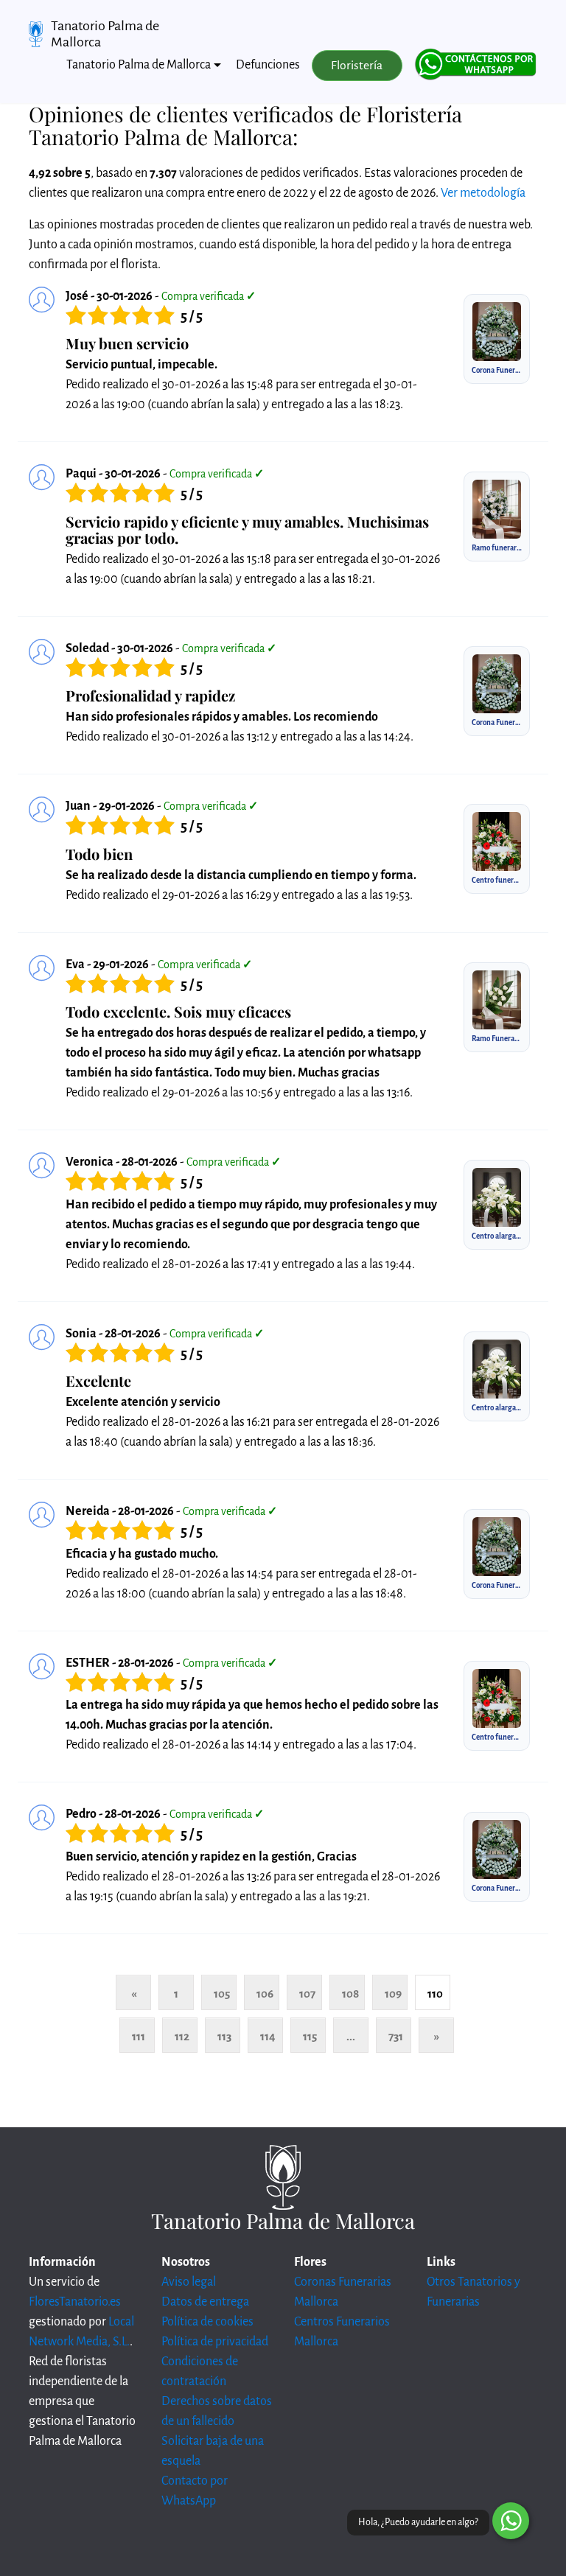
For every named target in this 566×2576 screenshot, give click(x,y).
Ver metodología (483, 193)
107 (307, 1994)
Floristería (357, 66)
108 (350, 1994)
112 (182, 2036)
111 (139, 2036)
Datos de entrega (205, 2302)
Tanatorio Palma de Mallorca (105, 34)
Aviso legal (189, 2282)
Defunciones (268, 65)
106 (265, 1994)
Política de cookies (207, 2322)
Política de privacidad (215, 2342)
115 (310, 2036)
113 (224, 2036)
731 (396, 2036)
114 (268, 2036)
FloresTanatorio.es (75, 2302)
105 (222, 1994)
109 (393, 1994)
